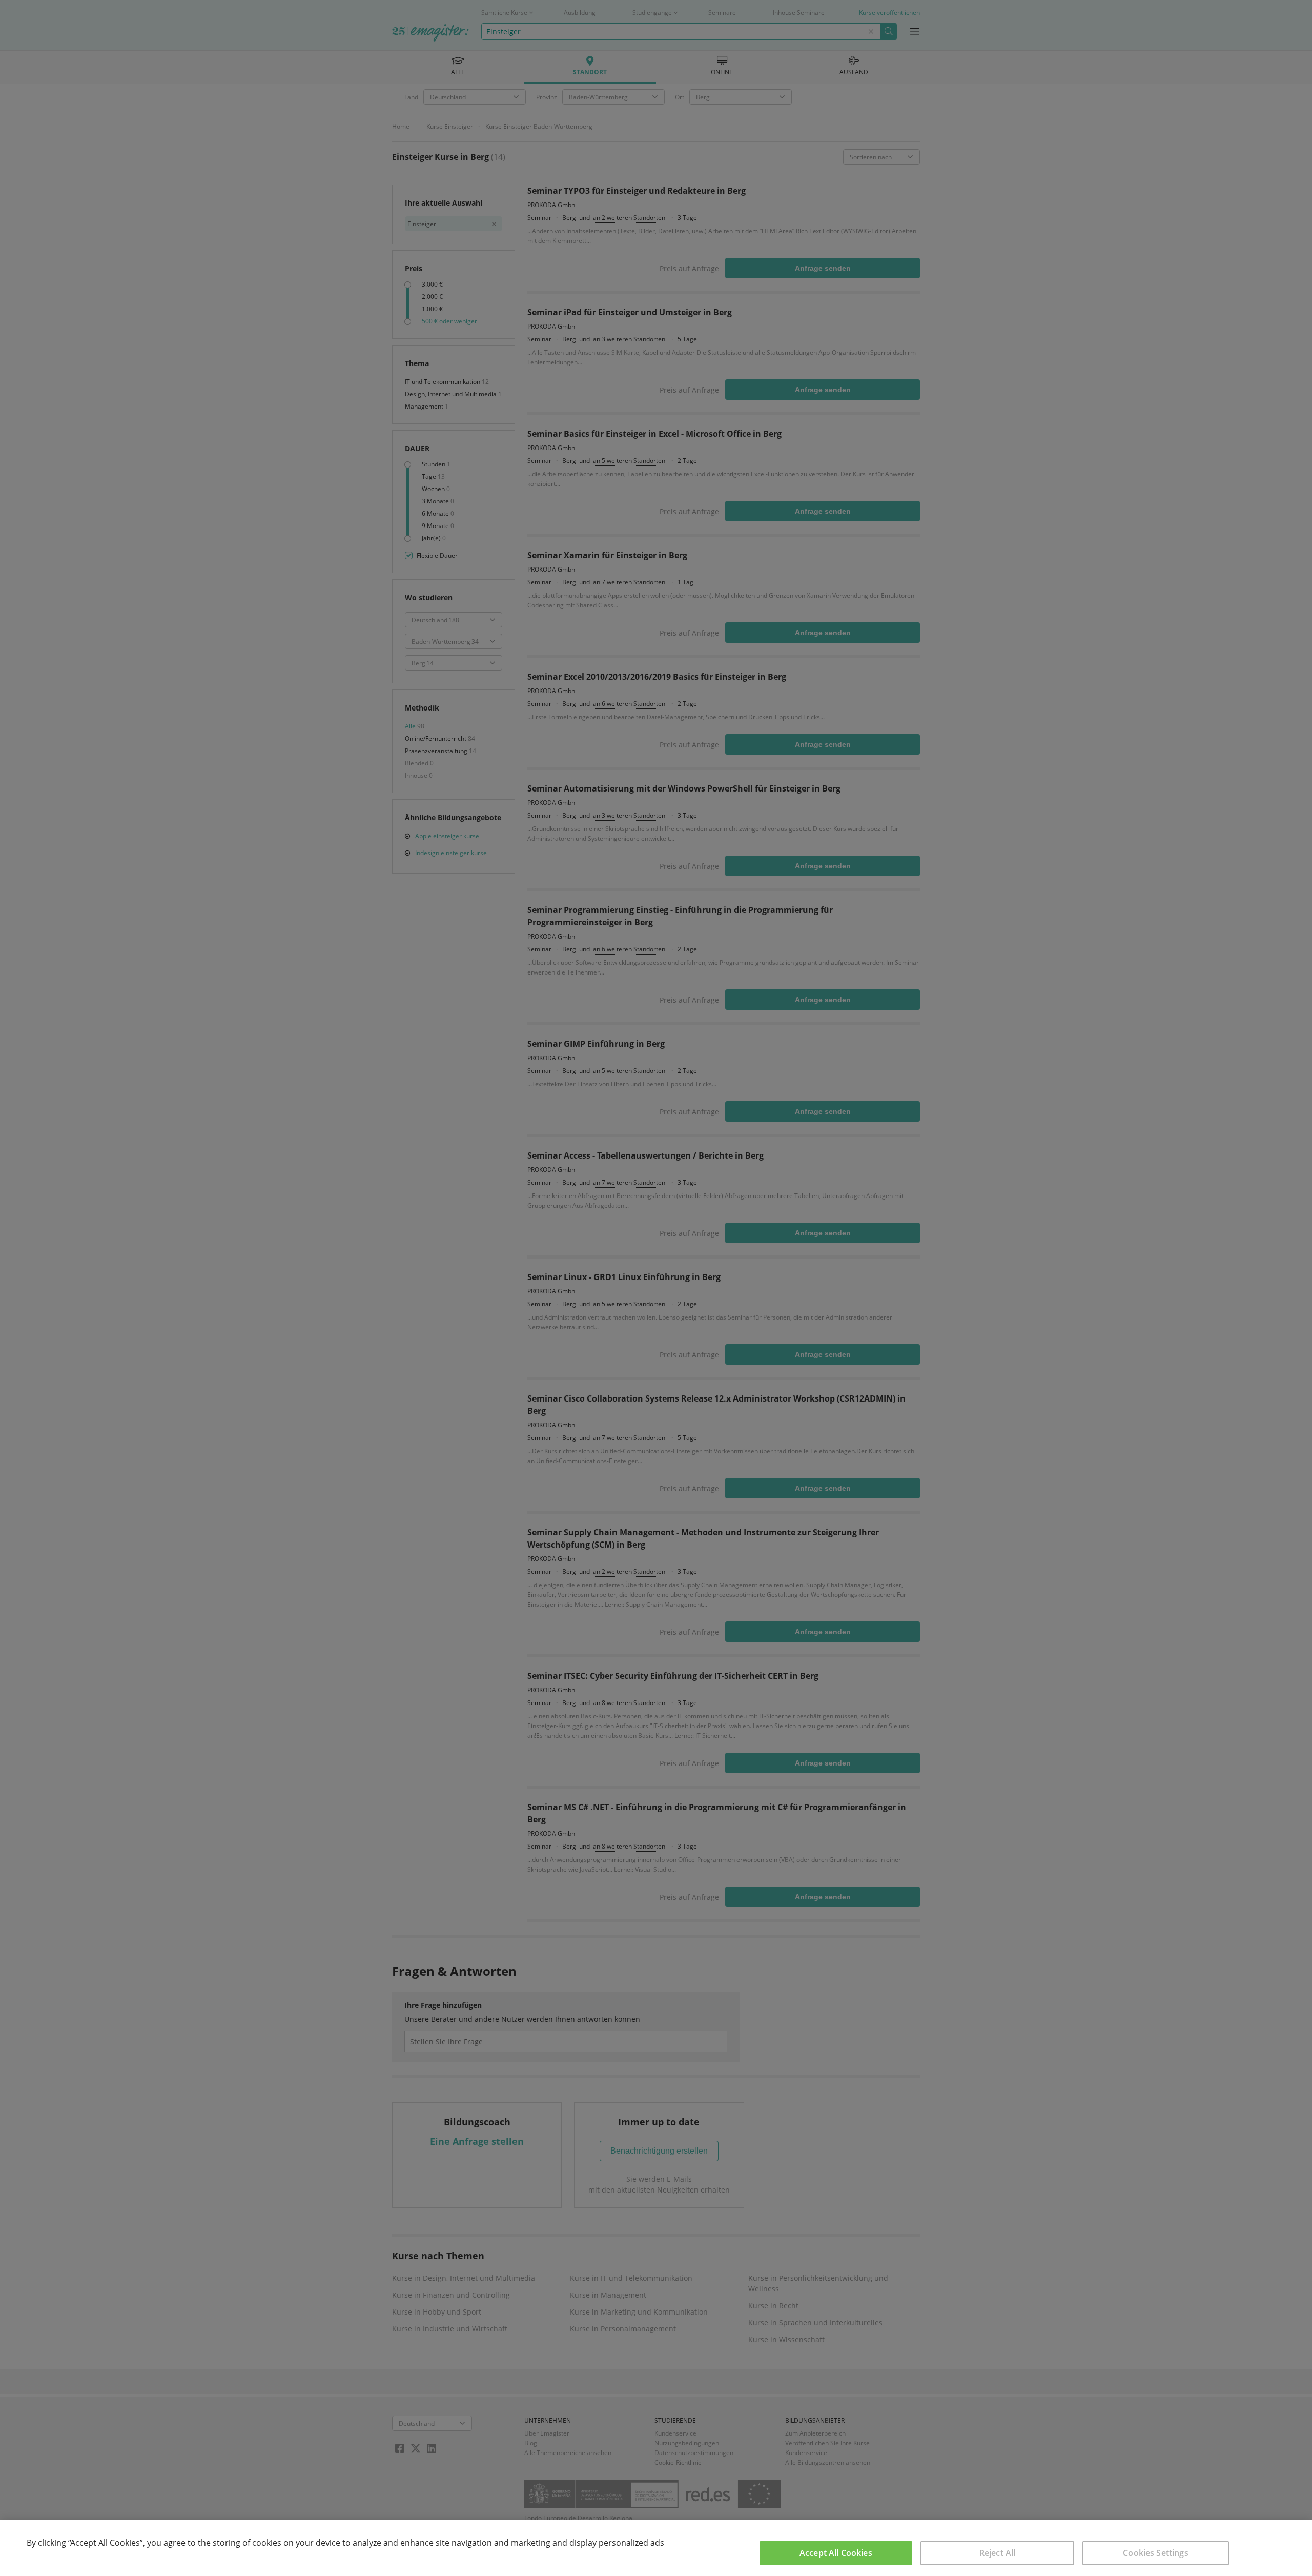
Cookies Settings (1156, 2553)
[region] (656, 2548)
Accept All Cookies (836, 2553)
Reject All (998, 2553)
